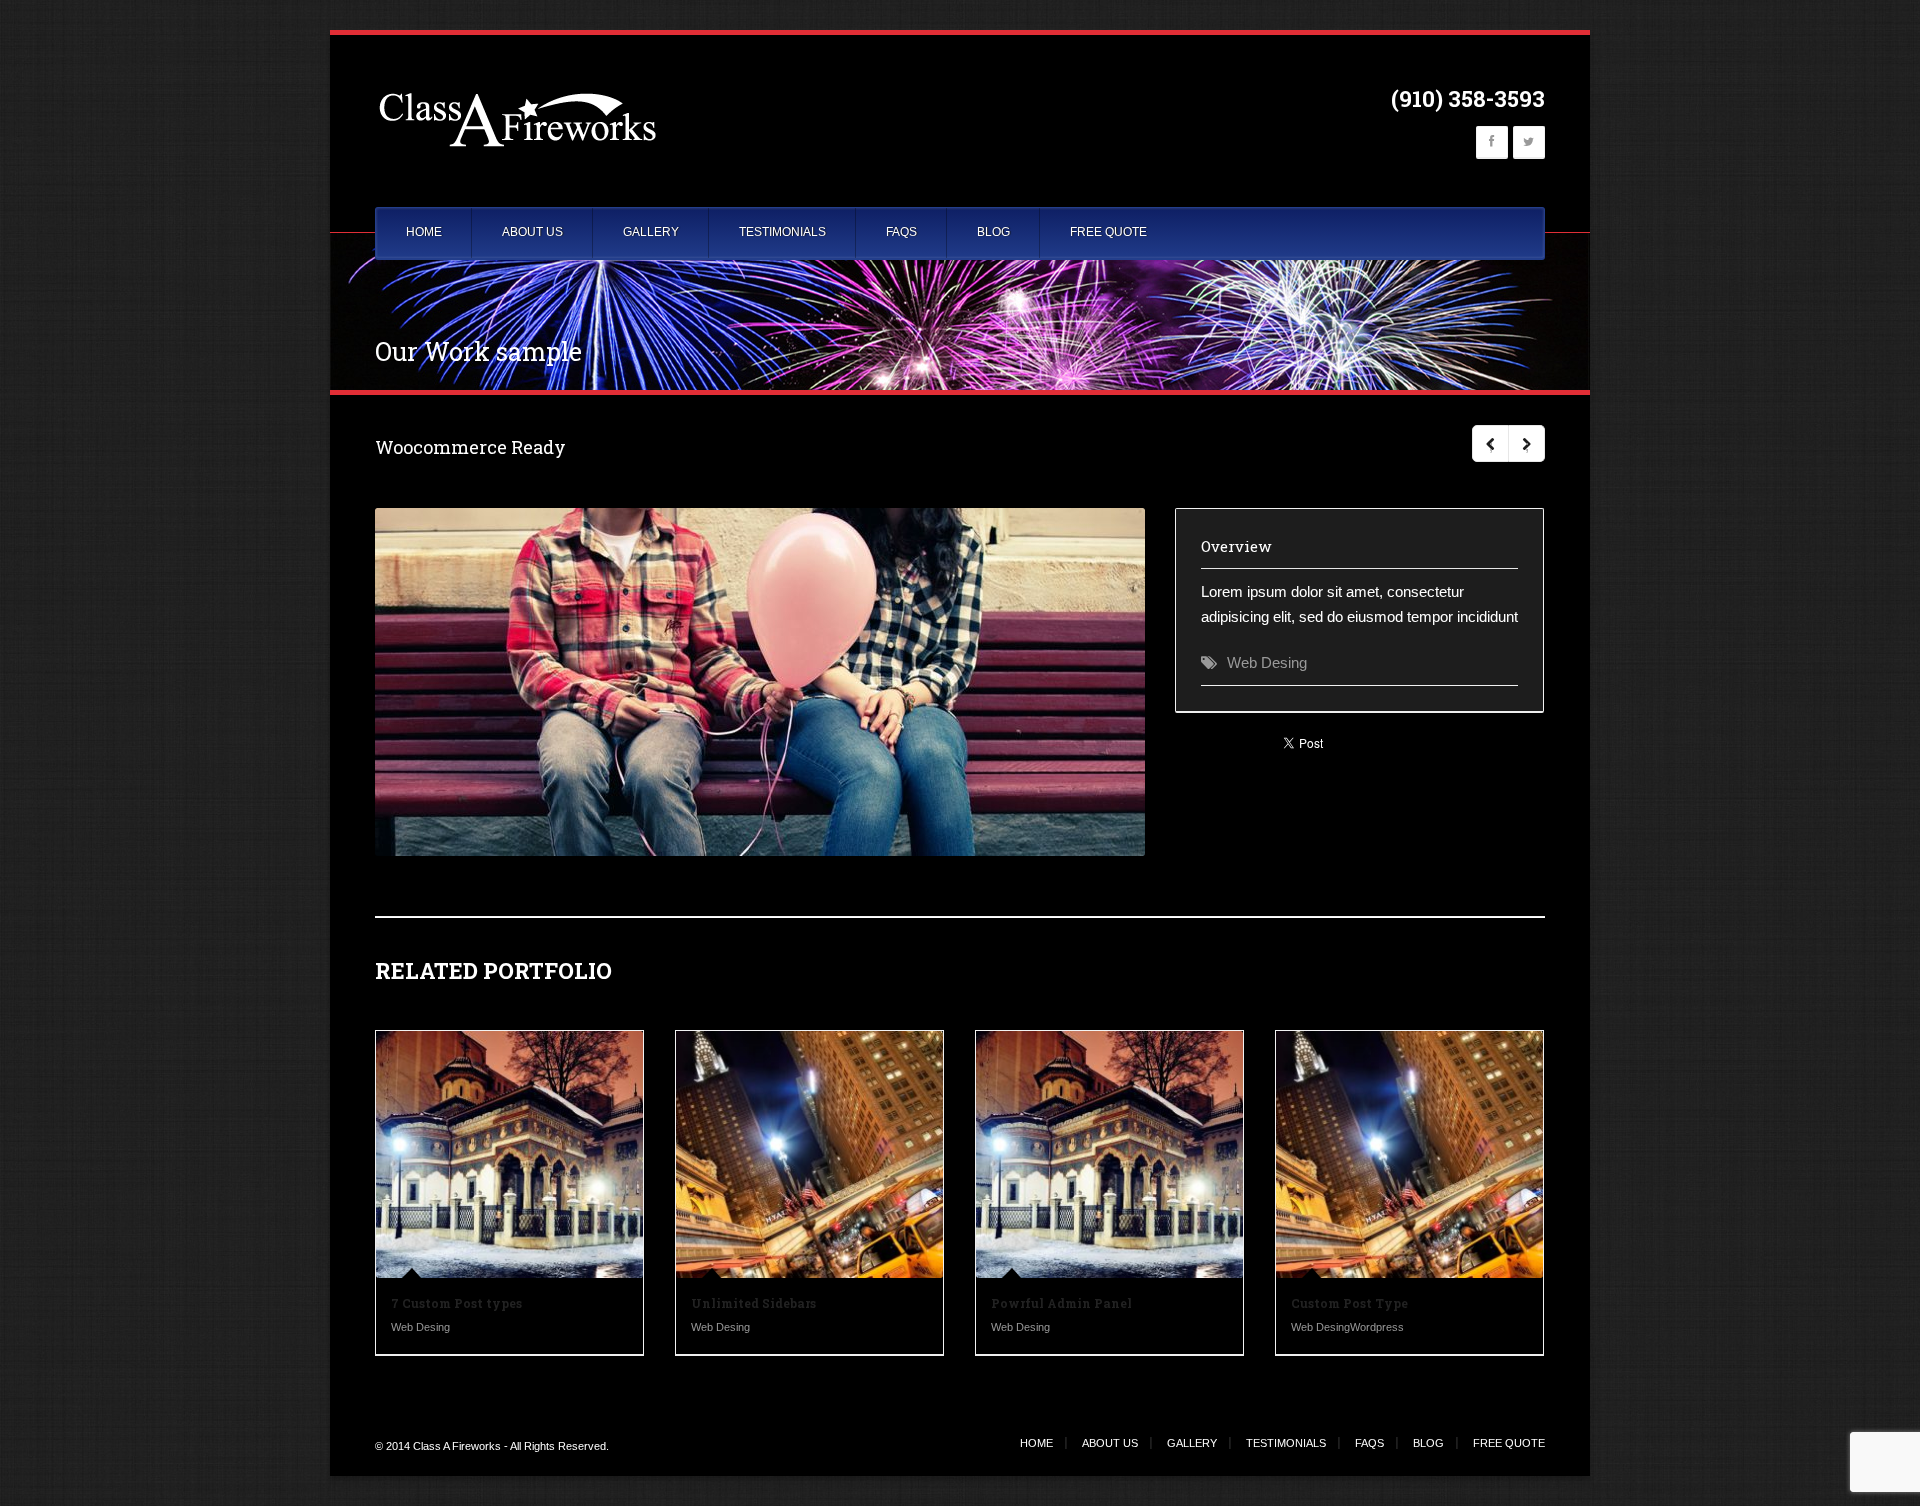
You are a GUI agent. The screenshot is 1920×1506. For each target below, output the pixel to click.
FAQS (901, 232)
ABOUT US (532, 232)
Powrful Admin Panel (1061, 1303)
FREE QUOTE (1108, 232)
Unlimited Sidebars (753, 1303)
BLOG (993, 232)
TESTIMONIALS (782, 232)
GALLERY (651, 232)
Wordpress (1377, 1327)
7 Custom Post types (456, 1303)
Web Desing (1267, 662)
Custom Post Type (1349, 1303)
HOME (424, 232)
